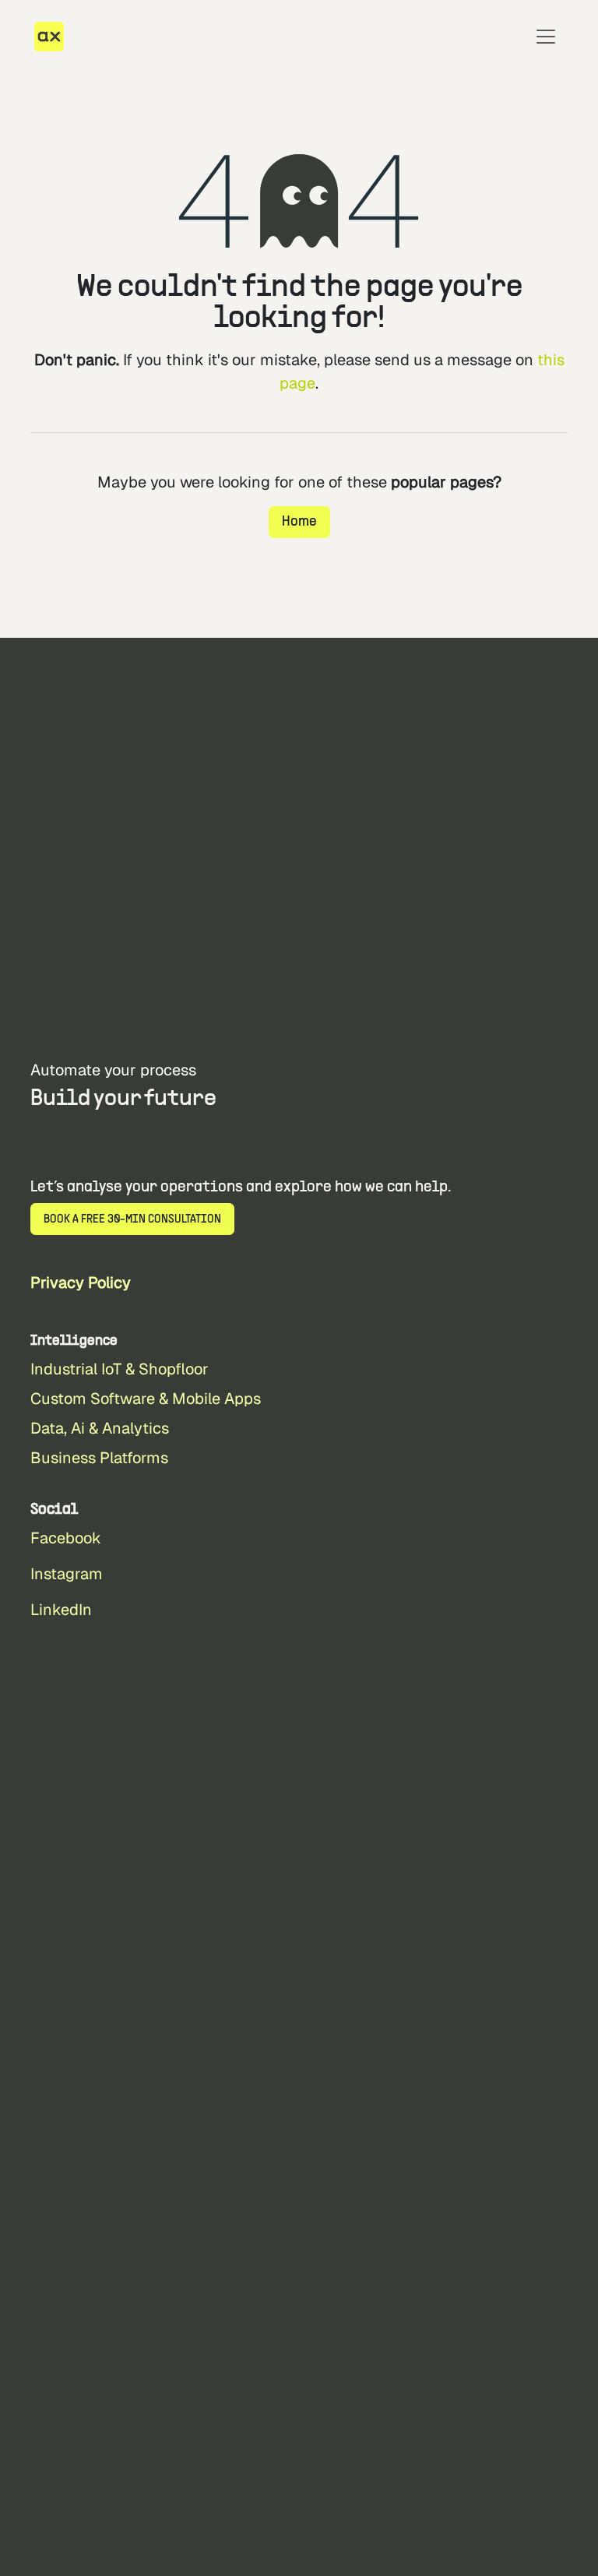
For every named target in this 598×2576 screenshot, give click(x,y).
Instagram (67, 1574)
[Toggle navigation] (546, 37)
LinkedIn (61, 1610)
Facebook (66, 1538)
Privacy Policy (81, 1283)
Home (299, 522)
